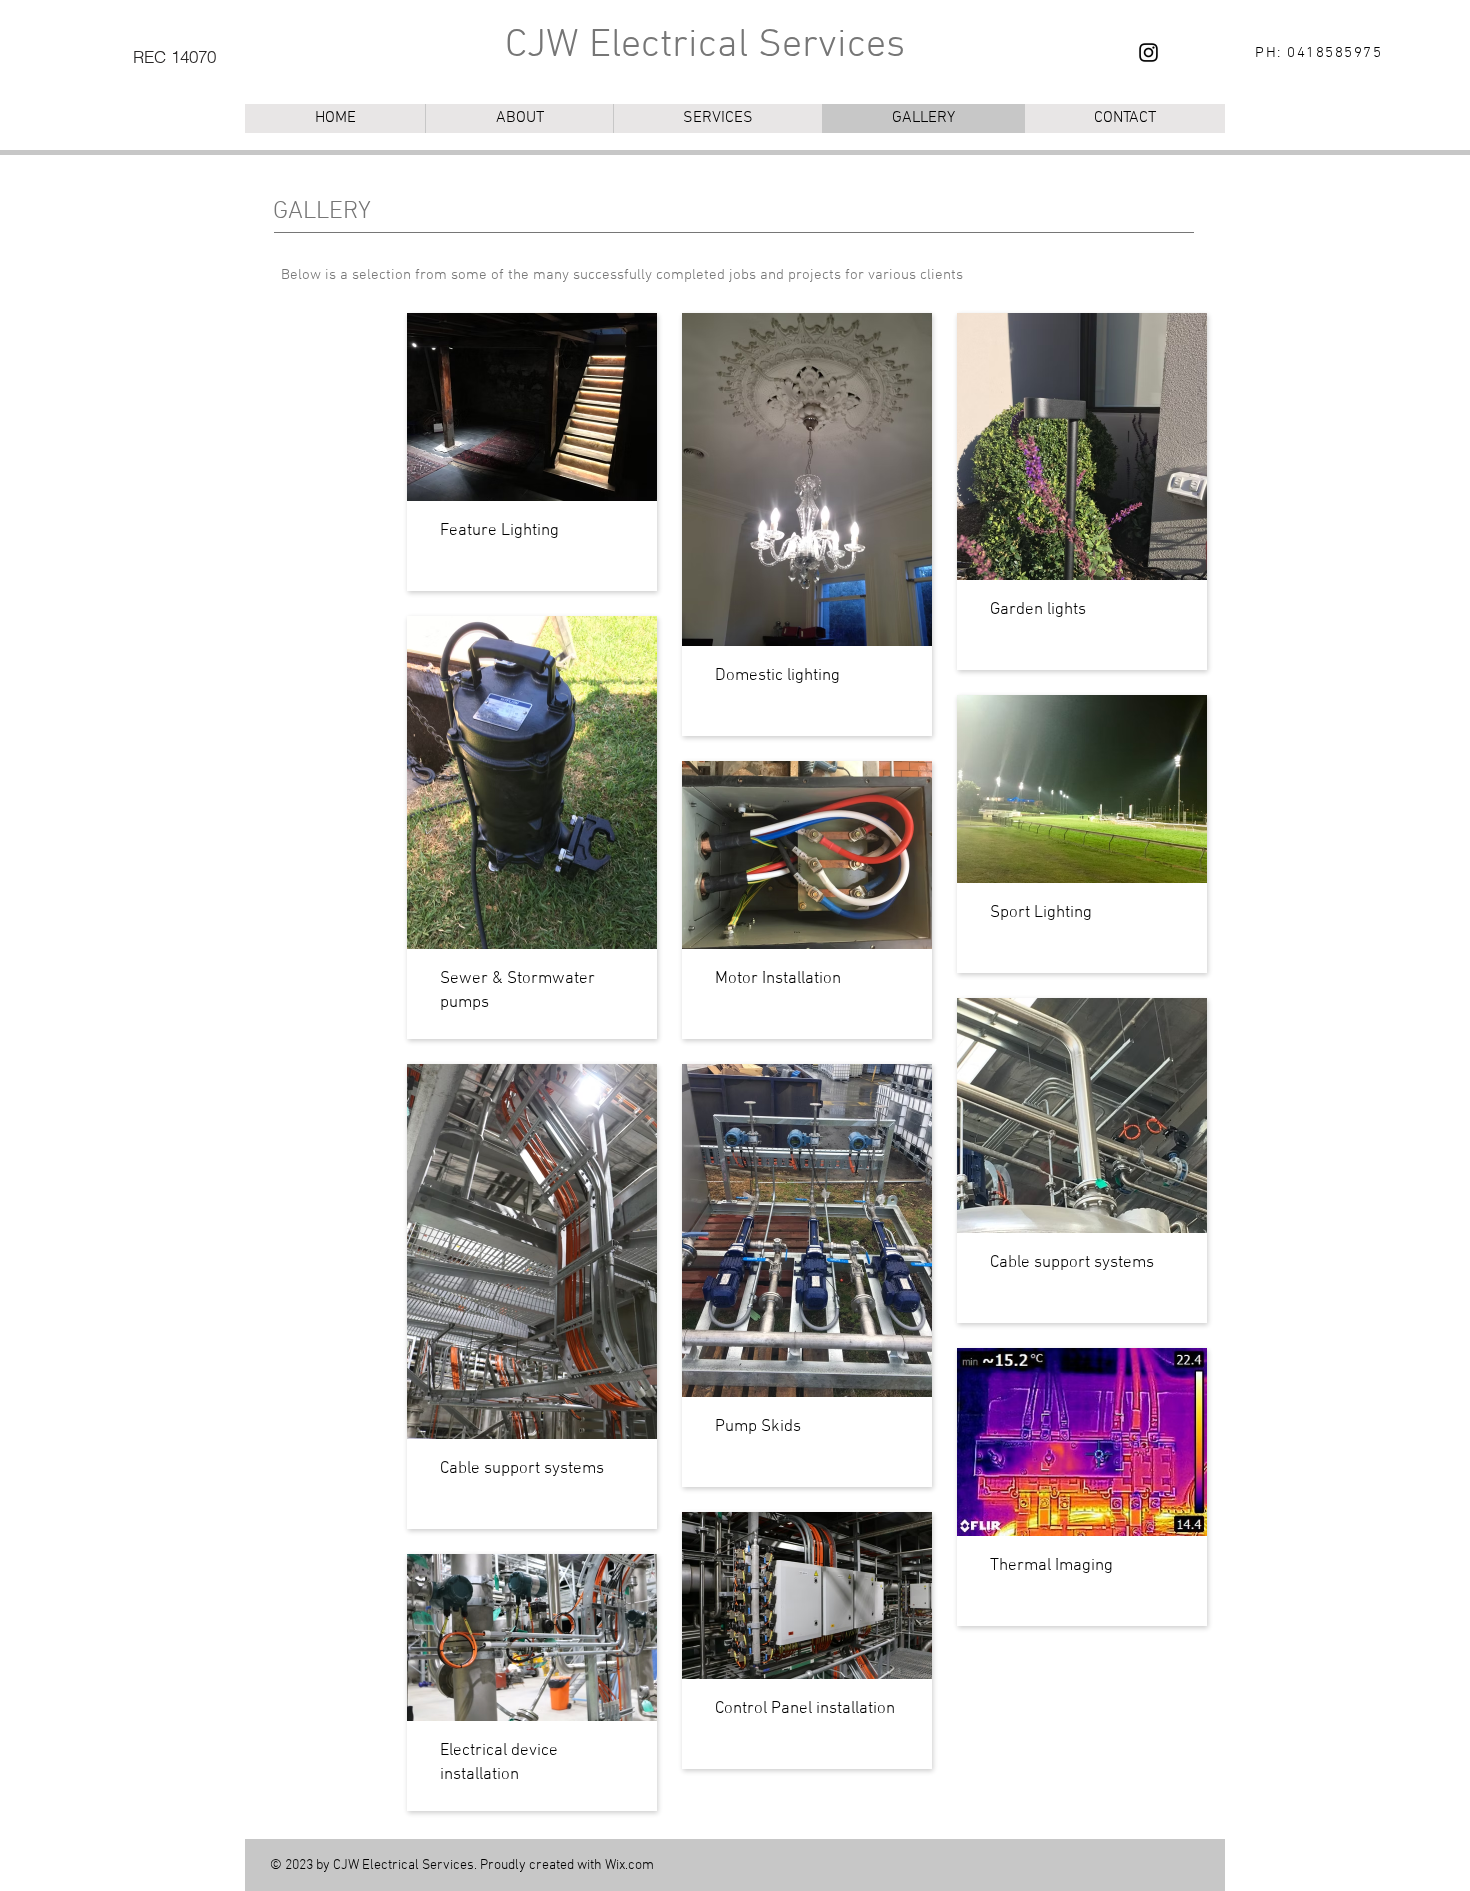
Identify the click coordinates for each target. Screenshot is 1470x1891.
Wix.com (629, 1865)
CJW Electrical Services (705, 46)
